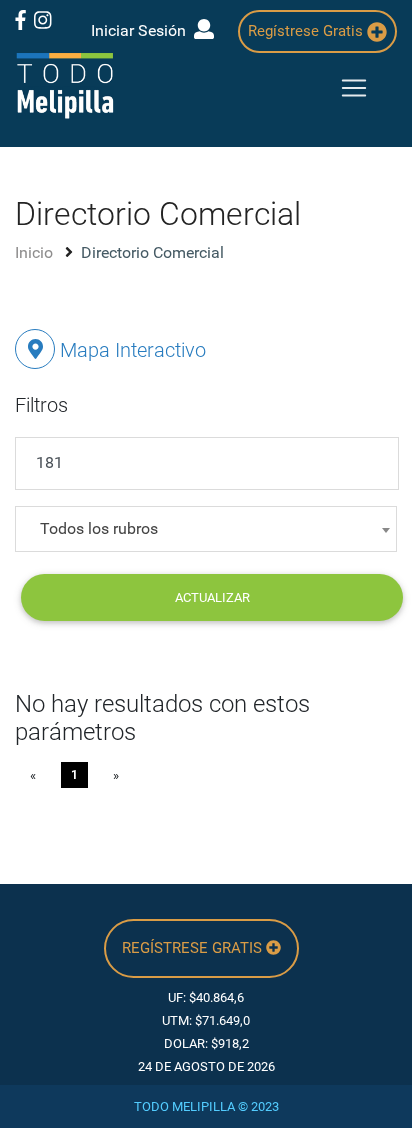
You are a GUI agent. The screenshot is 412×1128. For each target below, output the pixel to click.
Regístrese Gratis (307, 31)
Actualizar (212, 597)
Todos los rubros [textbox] (99, 528)
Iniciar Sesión (142, 30)
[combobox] (206, 529)
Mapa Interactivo (130, 350)
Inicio (36, 252)
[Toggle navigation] (354, 88)
